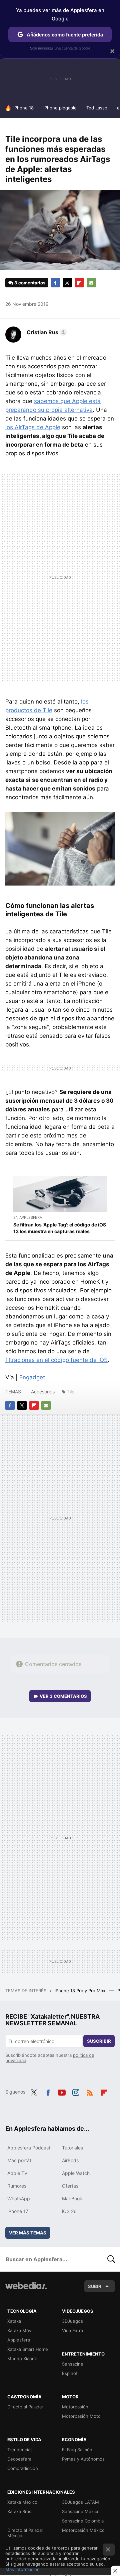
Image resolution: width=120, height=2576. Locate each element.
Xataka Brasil (20, 2511)
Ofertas (70, 2186)
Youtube (62, 2091)
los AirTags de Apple (33, 427)
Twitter (67, 283)
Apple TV (17, 2173)
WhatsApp (19, 2198)
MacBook (72, 2198)
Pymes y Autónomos (83, 2459)
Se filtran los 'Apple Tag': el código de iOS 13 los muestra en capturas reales (60, 1228)
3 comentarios (30, 283)
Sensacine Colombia (83, 2521)
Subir (95, 2286)
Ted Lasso (97, 108)
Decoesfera (19, 2459)
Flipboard (79, 283)
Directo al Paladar (25, 2407)
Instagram (76, 2091)
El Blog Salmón (77, 2450)
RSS (90, 2091)
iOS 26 (69, 2211)
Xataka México (22, 2502)
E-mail (91, 283)
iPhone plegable (60, 108)
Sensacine (73, 2364)
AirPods (70, 2160)
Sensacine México (81, 2511)
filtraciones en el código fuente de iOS (56, 1360)
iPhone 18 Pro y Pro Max (81, 1991)
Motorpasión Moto (81, 2416)
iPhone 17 (18, 2211)
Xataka (14, 2321)
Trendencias (20, 2450)
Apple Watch (76, 2173)
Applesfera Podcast (29, 2148)
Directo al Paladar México (25, 2533)
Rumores (17, 2186)
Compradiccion (23, 2468)
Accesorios (43, 1392)
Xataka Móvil (20, 2330)
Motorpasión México (83, 2530)
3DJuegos (72, 2321)
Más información (22, 2569)
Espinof (70, 2373)
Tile (70, 1392)
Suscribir (99, 2041)
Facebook (55, 283)
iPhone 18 (23, 108)
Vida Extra (72, 2330)
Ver (63, 1696)
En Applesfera (28, 1217)
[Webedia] (26, 2290)
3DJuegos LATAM (80, 2502)
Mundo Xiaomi (22, 2359)
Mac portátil (20, 2160)
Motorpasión (75, 2407)
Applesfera (19, 2340)
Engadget (32, 1377)
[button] (46, 332)
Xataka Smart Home (28, 2349)
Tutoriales (72, 2148)
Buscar (111, 2259)
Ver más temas (28, 2233)
